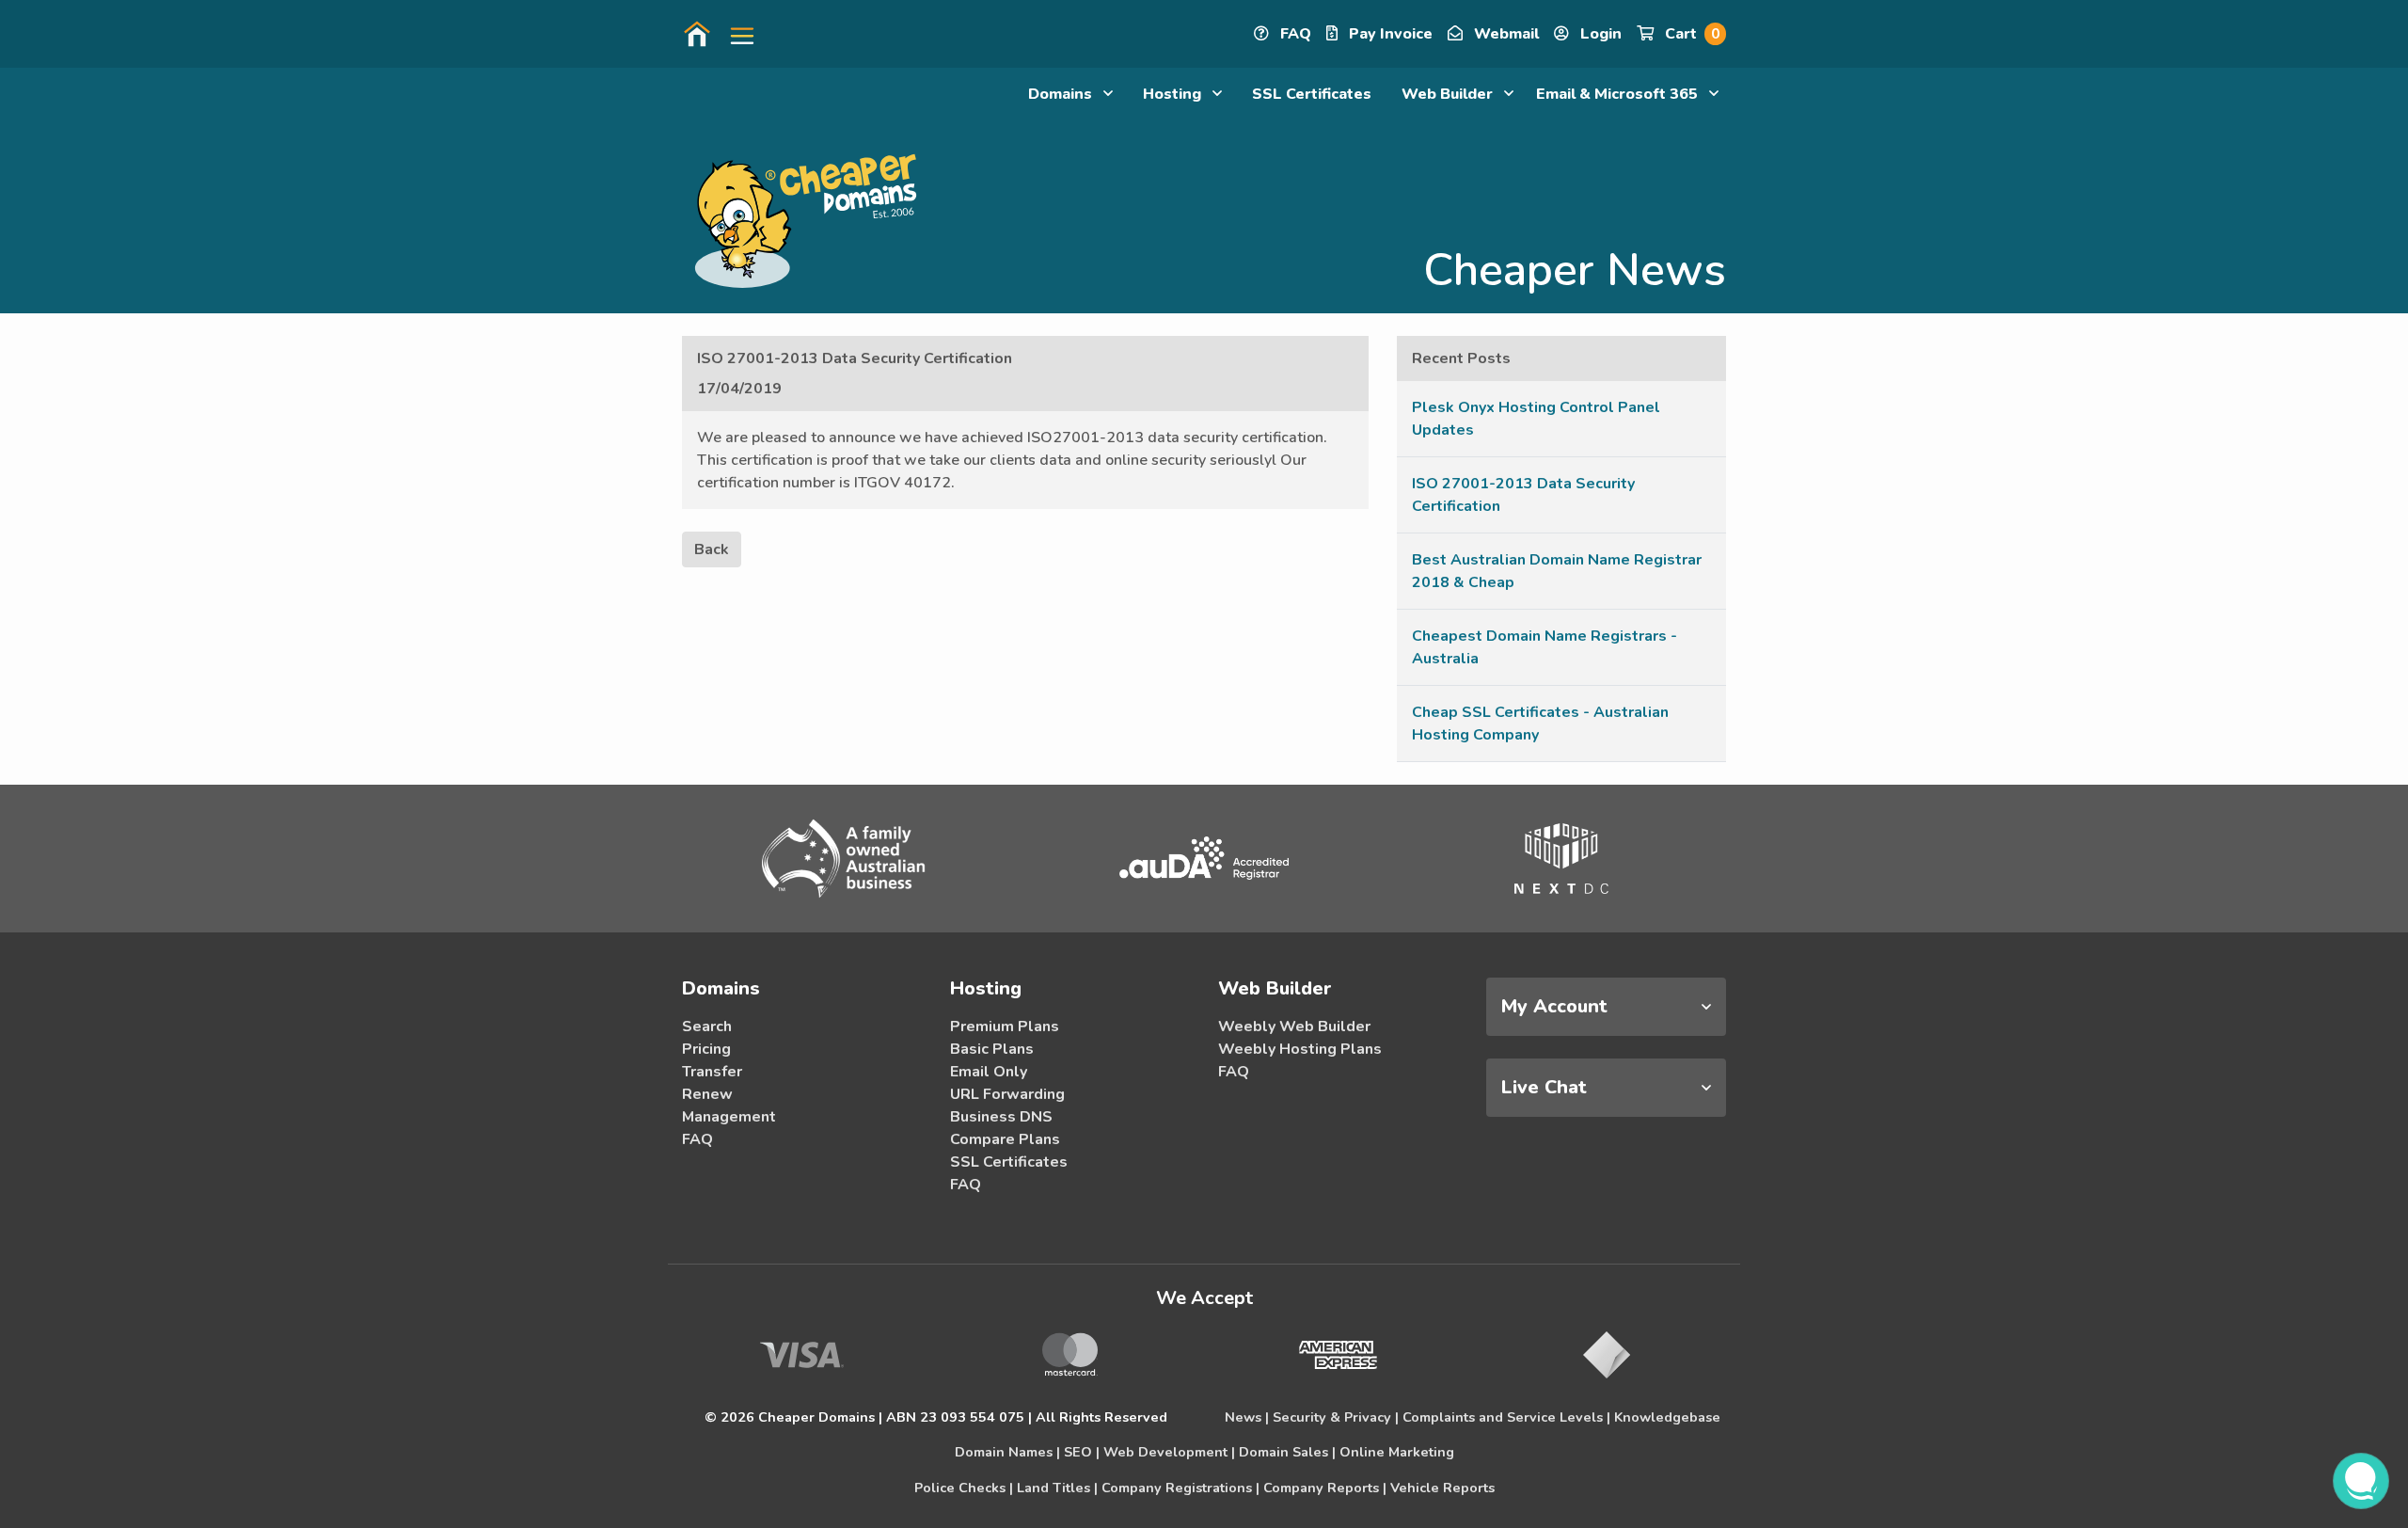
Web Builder (1449, 94)
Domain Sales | (1287, 1452)
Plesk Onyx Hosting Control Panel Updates (1536, 419)
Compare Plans (1005, 1139)
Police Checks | (964, 1488)
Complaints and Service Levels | (1506, 1417)
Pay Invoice (1389, 34)
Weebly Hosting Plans (1300, 1049)
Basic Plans (992, 1049)
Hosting (1174, 94)
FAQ (1294, 34)
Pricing (706, 1049)
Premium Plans (1005, 1027)
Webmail (1505, 34)
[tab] (1606, 1007)
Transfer (712, 1072)
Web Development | (1169, 1452)
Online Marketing (1397, 1452)
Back (712, 549)
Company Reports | (1325, 1488)
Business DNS (1001, 1117)
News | (1247, 1417)
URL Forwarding (1007, 1094)
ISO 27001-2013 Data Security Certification (1523, 495)
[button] (735, 34)
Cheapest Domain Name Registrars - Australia (1545, 647)
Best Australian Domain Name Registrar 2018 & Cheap (1557, 571)
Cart (1690, 34)
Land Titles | (1057, 1488)
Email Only (989, 1072)
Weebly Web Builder (1294, 1027)
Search (707, 1027)
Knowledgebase (1667, 1417)
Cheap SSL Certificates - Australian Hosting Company (1540, 724)
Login (1599, 34)
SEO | (1082, 1452)
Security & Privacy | (1336, 1417)
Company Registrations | (1180, 1488)
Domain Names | (1007, 1452)
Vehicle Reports (1442, 1488)
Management (729, 1117)
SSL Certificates (1312, 94)
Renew (707, 1094)
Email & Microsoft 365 (1619, 94)
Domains (1062, 94)
